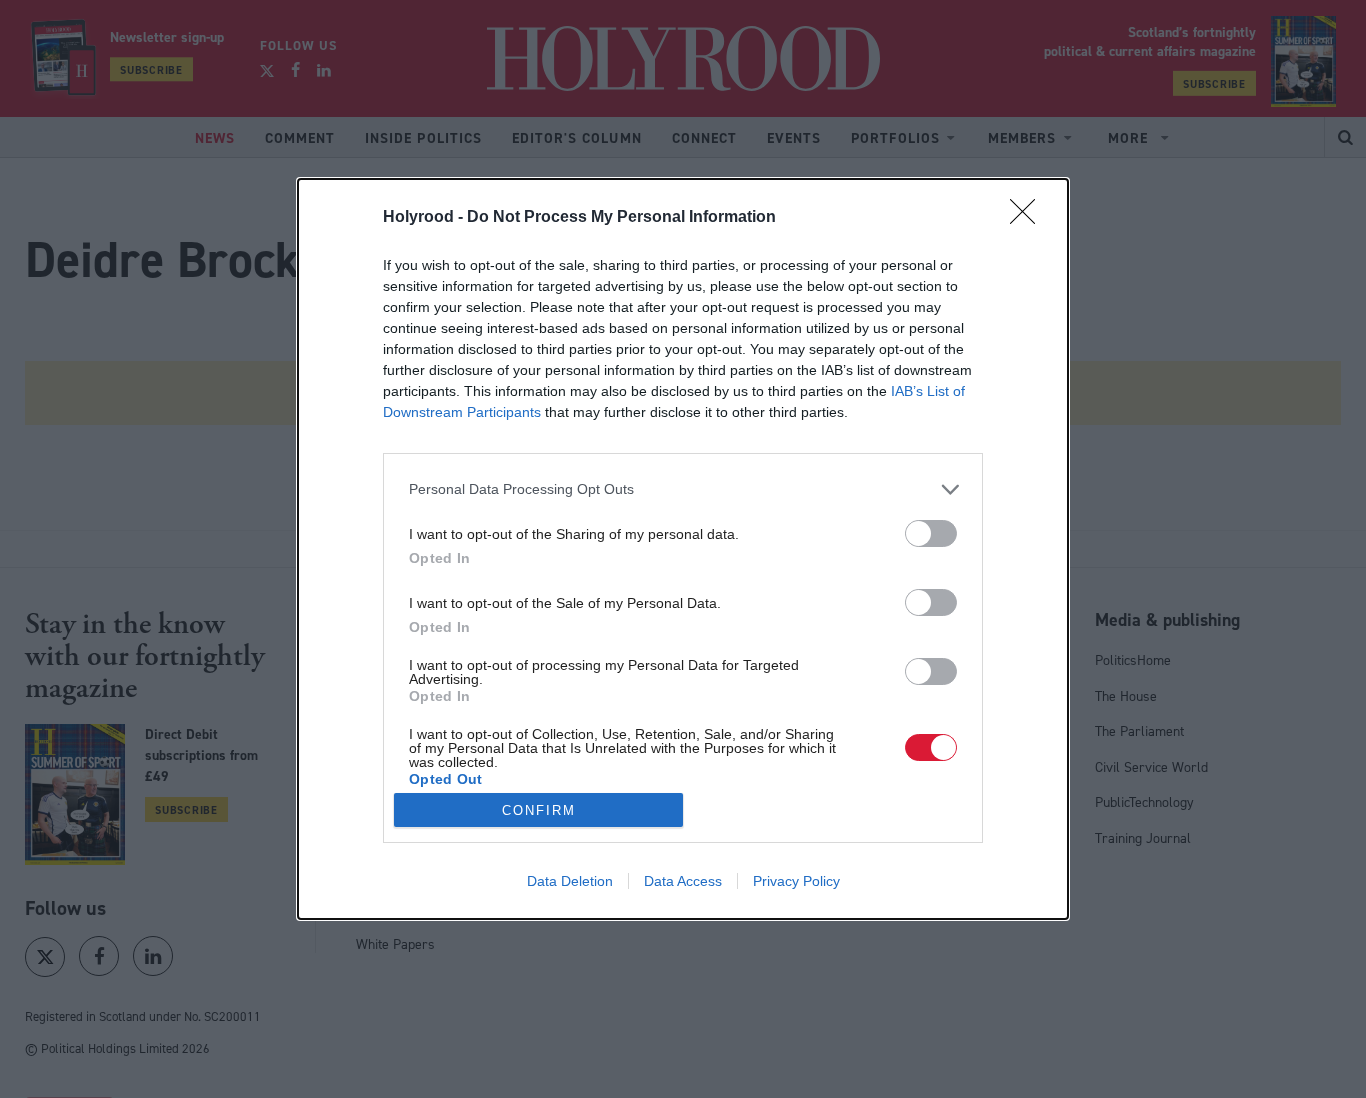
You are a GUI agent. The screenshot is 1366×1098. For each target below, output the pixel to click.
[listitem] (683, 489)
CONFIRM (539, 810)
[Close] (1029, 218)
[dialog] (683, 549)
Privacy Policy (796, 881)
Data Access (683, 881)
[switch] (931, 533)
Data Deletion (570, 881)
